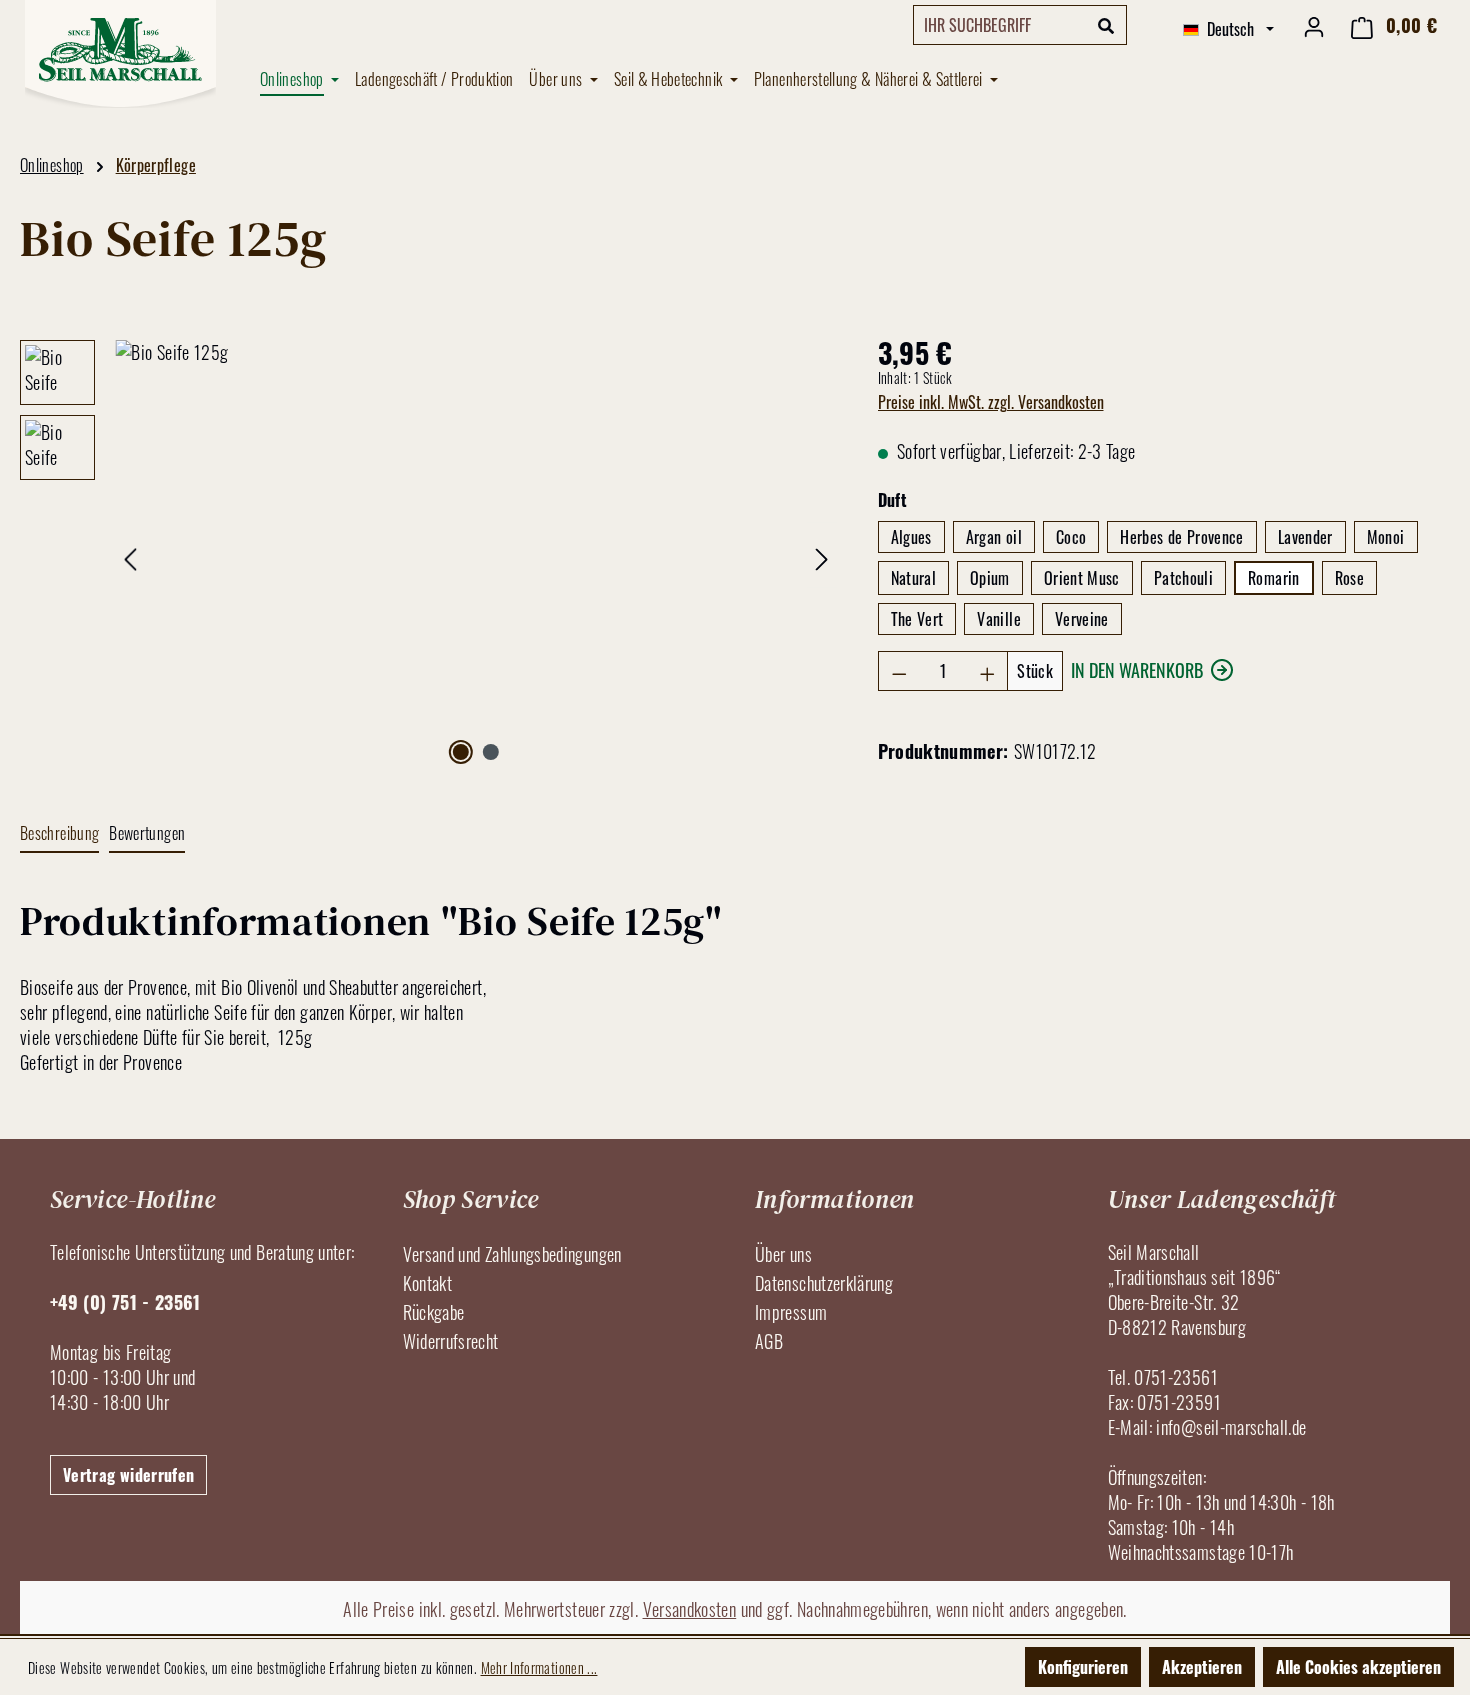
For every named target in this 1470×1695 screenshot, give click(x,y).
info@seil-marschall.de (1231, 1427)
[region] (429, 555)
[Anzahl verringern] (899, 671)
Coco (1071, 537)
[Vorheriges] (130, 555)
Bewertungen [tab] (147, 833)
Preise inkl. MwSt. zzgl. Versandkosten (991, 402)
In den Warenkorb (1137, 670)
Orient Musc (1082, 578)
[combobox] (1000, 25)
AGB (769, 1341)
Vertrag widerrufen (128, 1475)
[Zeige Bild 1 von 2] (461, 752)
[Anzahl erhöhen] (988, 671)
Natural (914, 578)
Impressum (791, 1312)
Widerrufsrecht (451, 1341)
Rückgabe (434, 1312)
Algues (911, 537)
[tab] (59, 834)
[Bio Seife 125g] (476, 555)
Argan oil (994, 537)
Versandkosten (690, 1609)
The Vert (917, 619)
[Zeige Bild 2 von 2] (491, 752)
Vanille (999, 619)
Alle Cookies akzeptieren (1358, 1667)
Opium (990, 578)
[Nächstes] (822, 555)
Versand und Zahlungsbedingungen (512, 1254)
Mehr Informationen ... (539, 1667)
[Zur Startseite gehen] (120, 54)
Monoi (1386, 537)
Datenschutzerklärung (824, 1283)
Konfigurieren (1083, 1667)
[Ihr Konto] (1314, 25)
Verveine (1082, 619)
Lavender (1305, 537)
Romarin (1274, 578)
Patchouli (1183, 578)
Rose (1349, 578)
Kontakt (428, 1283)
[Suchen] (1106, 25)
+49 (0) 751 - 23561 (125, 1302)
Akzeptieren (1202, 1667)
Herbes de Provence (1181, 537)
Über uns (783, 1254)
